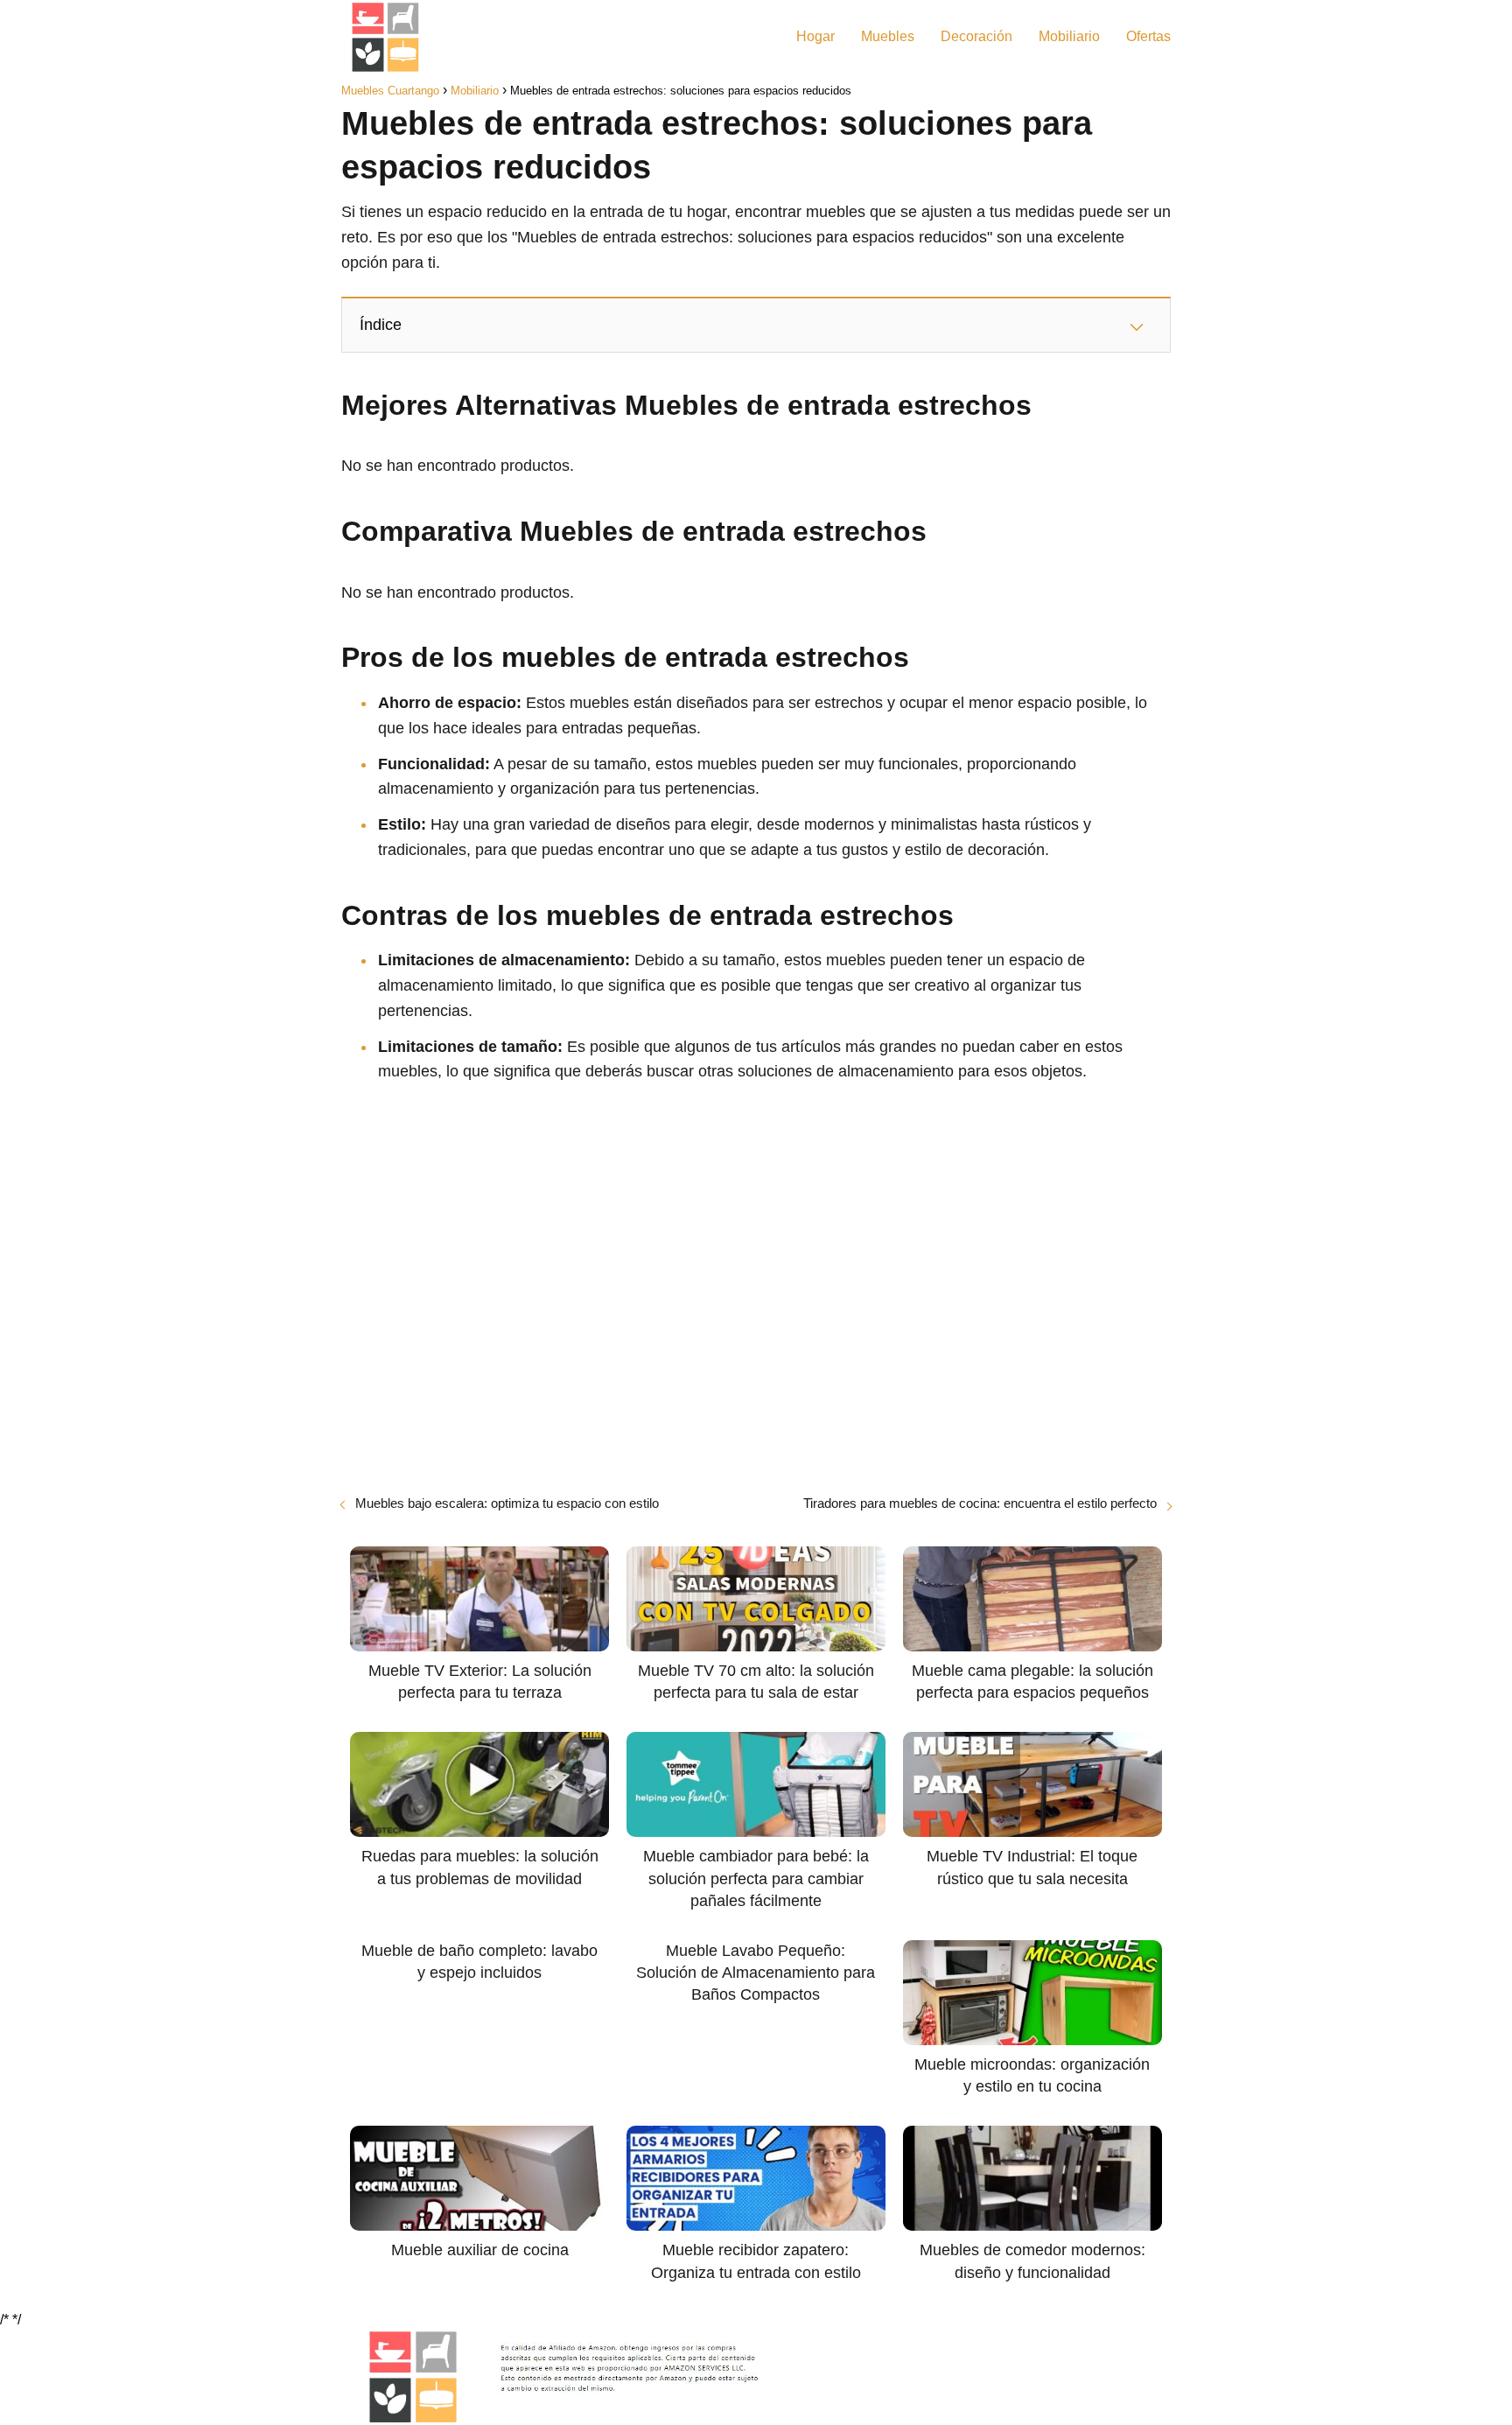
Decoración (976, 36)
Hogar (815, 36)
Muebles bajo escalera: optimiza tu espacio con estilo (507, 1503)
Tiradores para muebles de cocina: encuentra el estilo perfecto (980, 1503)
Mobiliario (1069, 36)
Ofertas (1148, 36)
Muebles (888, 36)
